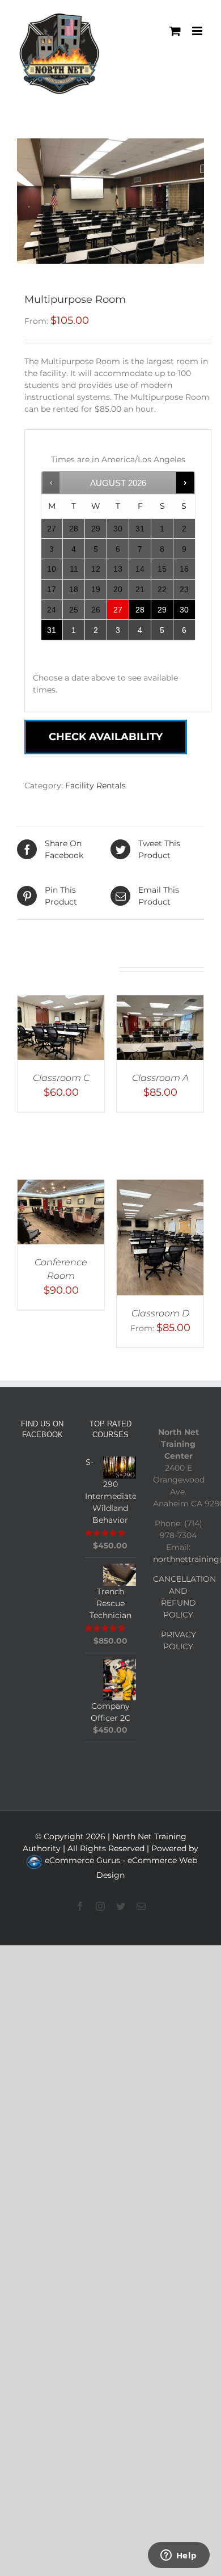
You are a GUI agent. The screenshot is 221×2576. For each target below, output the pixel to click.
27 (118, 610)
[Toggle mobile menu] (198, 31)
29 (162, 610)
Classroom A (160, 1078)
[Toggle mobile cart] (175, 31)
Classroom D (160, 1313)
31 (52, 630)
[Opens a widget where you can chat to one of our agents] (178, 2556)
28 (140, 610)
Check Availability (106, 737)
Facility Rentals (95, 786)
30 (184, 610)
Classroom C (61, 1078)
